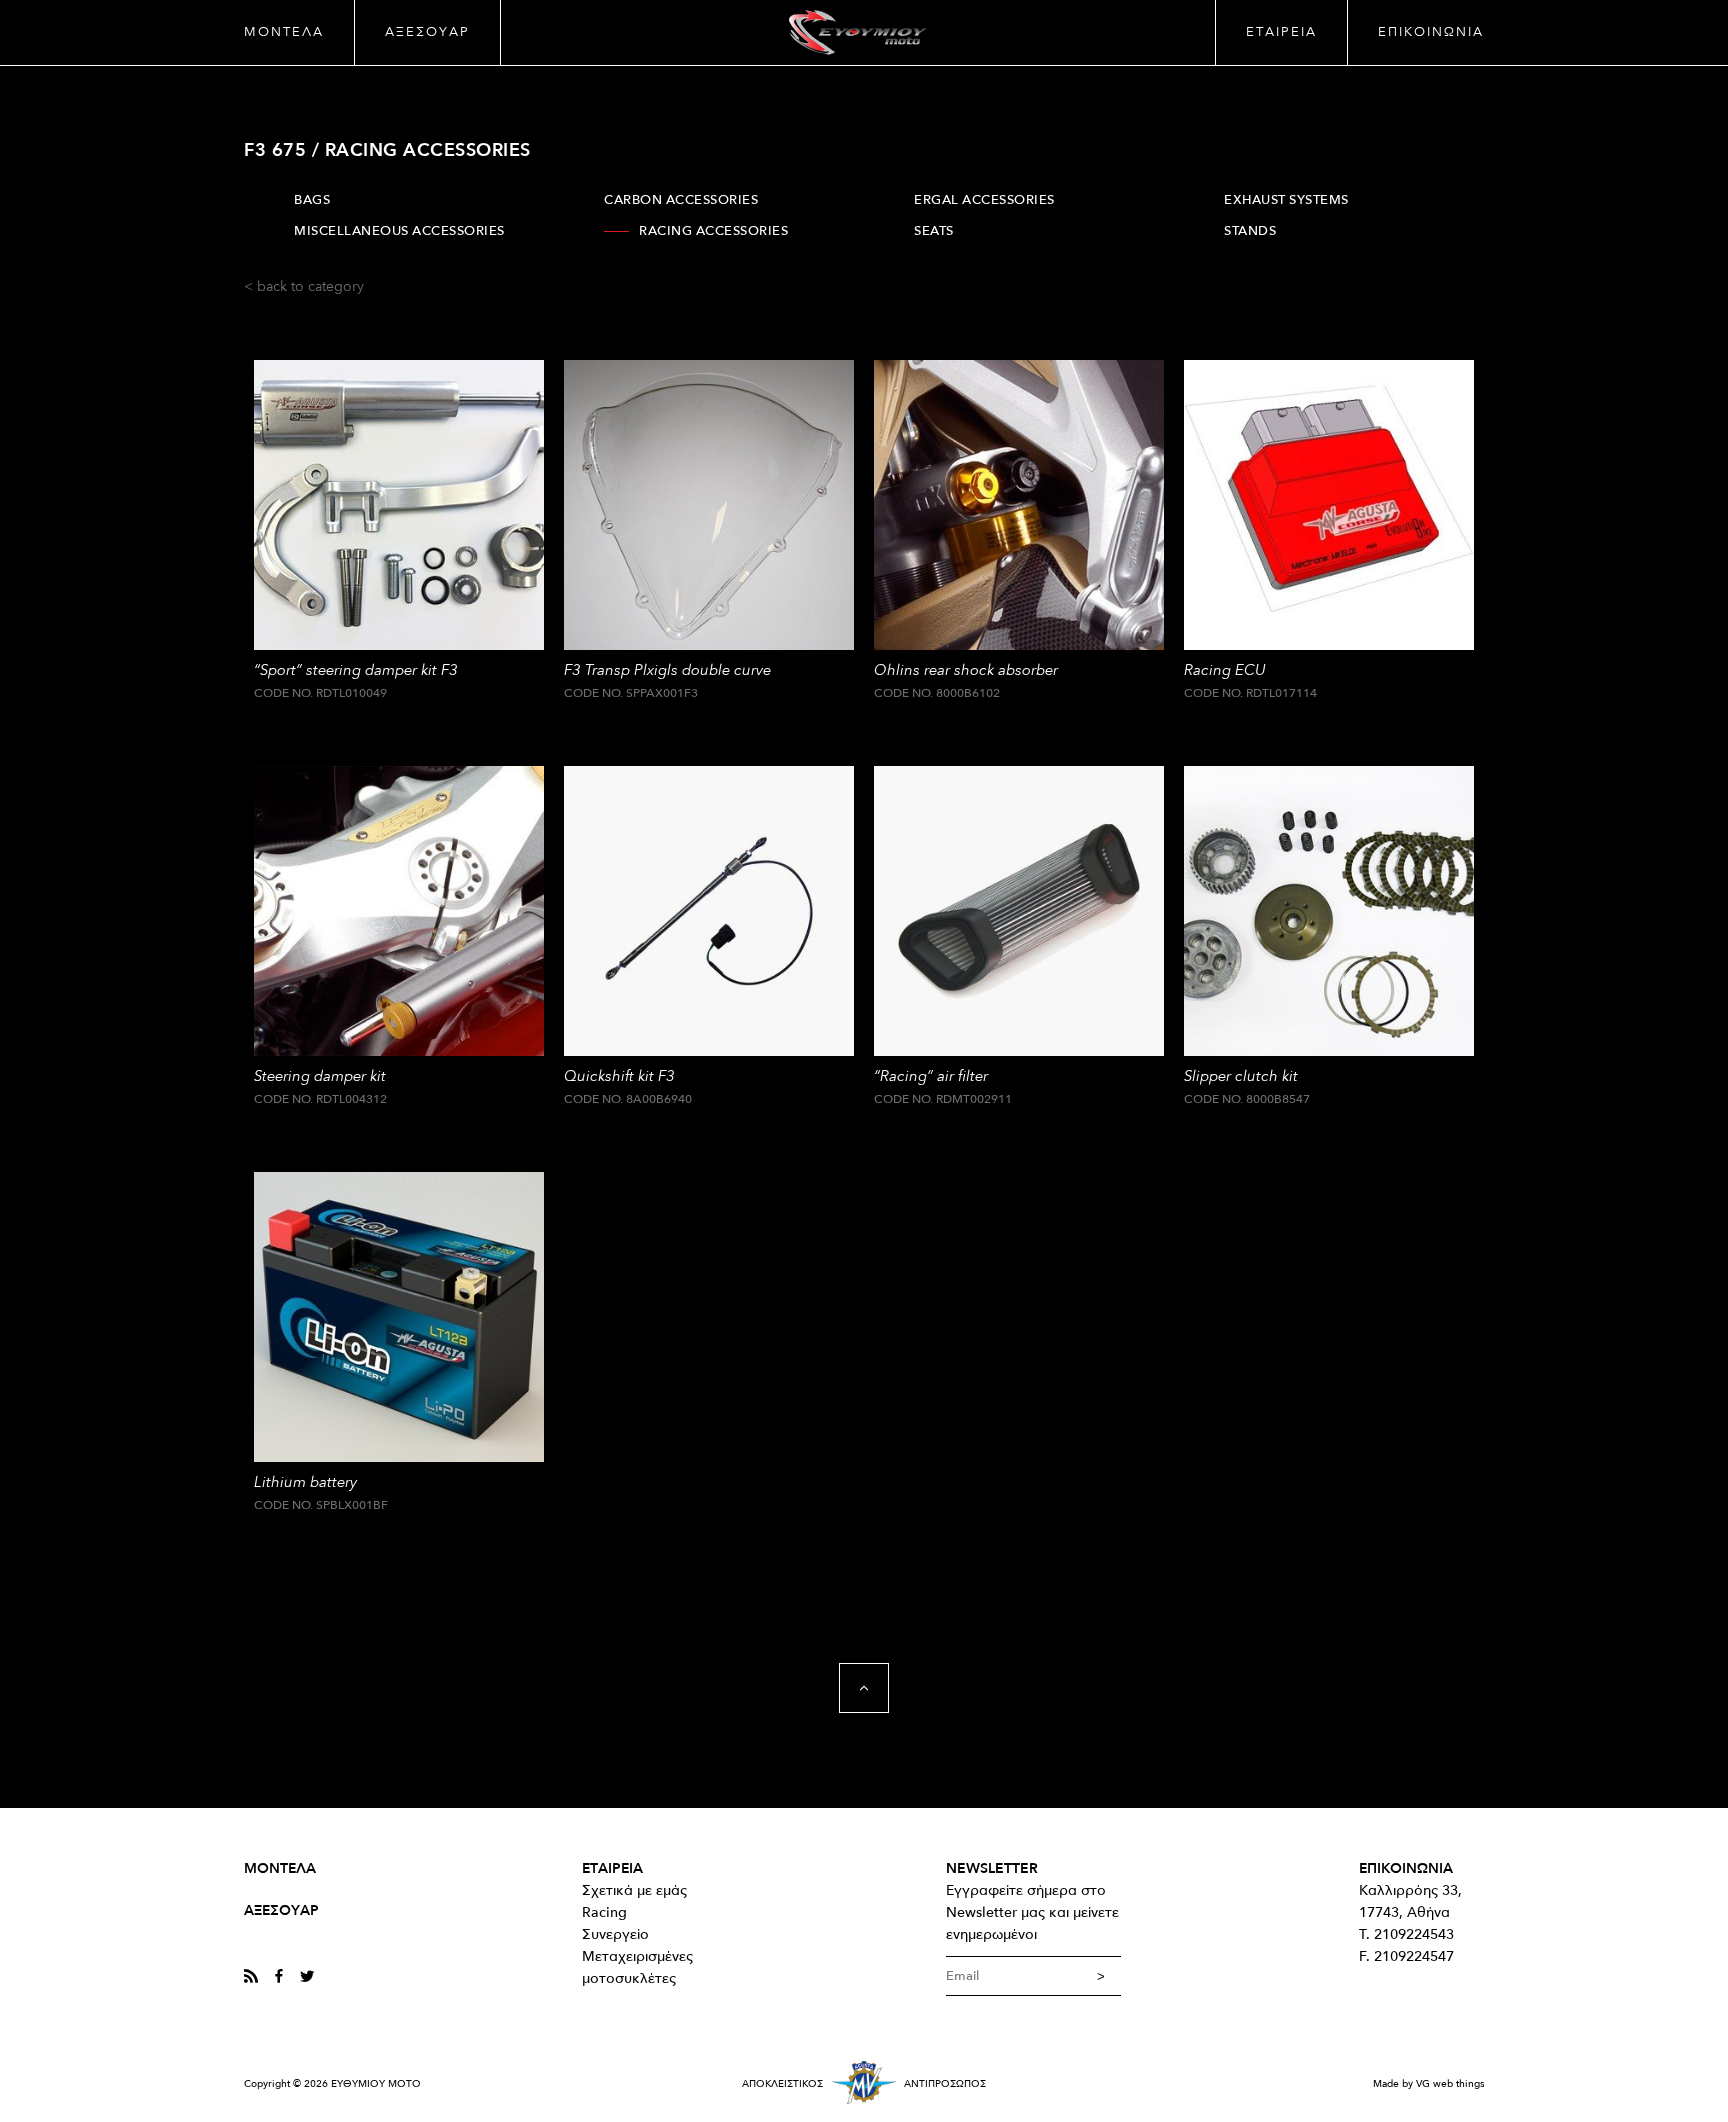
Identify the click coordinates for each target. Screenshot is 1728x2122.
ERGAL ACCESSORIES (984, 200)
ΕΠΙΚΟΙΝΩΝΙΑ (1431, 32)
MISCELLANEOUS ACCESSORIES (399, 231)
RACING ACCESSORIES (713, 231)
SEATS (934, 231)
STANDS (1250, 231)
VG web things (1450, 2084)
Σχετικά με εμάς (634, 1890)
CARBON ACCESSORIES (681, 200)
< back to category (304, 286)
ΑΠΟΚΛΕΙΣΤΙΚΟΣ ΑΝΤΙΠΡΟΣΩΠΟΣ (864, 2084)
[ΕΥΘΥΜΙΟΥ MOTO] (857, 32)
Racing (604, 1912)
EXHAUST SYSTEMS (1286, 200)
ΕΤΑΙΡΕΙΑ (1281, 32)
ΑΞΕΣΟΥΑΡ (427, 32)
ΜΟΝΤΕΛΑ (284, 32)
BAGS (312, 200)
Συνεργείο (615, 1934)
